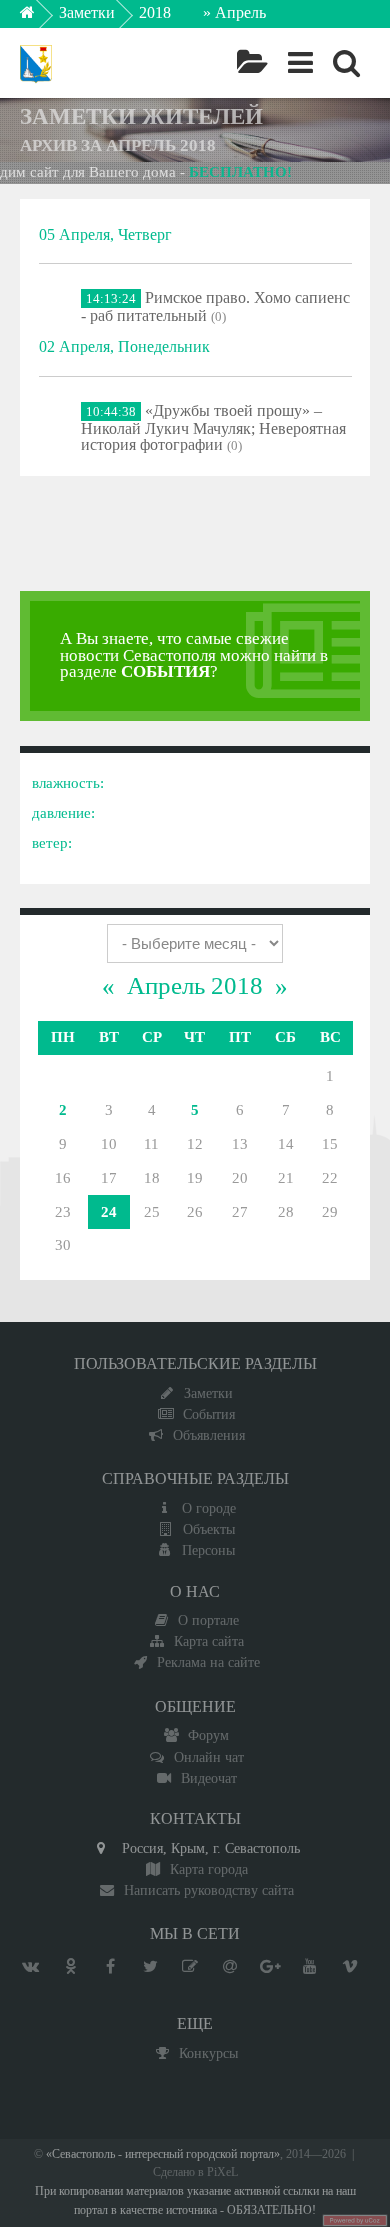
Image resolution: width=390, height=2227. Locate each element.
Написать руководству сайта (209, 1890)
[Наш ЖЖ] (190, 1967)
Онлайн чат (209, 1757)
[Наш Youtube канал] (310, 1967)
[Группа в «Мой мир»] (230, 1967)
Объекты (209, 1529)
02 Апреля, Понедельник (124, 346)
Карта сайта (209, 1641)
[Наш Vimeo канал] (350, 1967)
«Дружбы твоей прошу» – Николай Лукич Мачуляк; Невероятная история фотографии (213, 428)
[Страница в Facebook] (110, 1967)
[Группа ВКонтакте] (30, 1967)
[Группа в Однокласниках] (70, 1967)
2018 (155, 12)
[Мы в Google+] (270, 1967)
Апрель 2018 (195, 985)
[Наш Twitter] (150, 1967)
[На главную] (41, 18)
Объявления (209, 1435)
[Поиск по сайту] (346, 63)
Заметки (87, 12)
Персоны (208, 1550)
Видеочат (209, 1778)
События (209, 1414)
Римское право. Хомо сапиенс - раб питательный (215, 306)
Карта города (209, 1869)
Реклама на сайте (208, 1662)
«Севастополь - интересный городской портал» (163, 2154)
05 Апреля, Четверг (105, 234)
